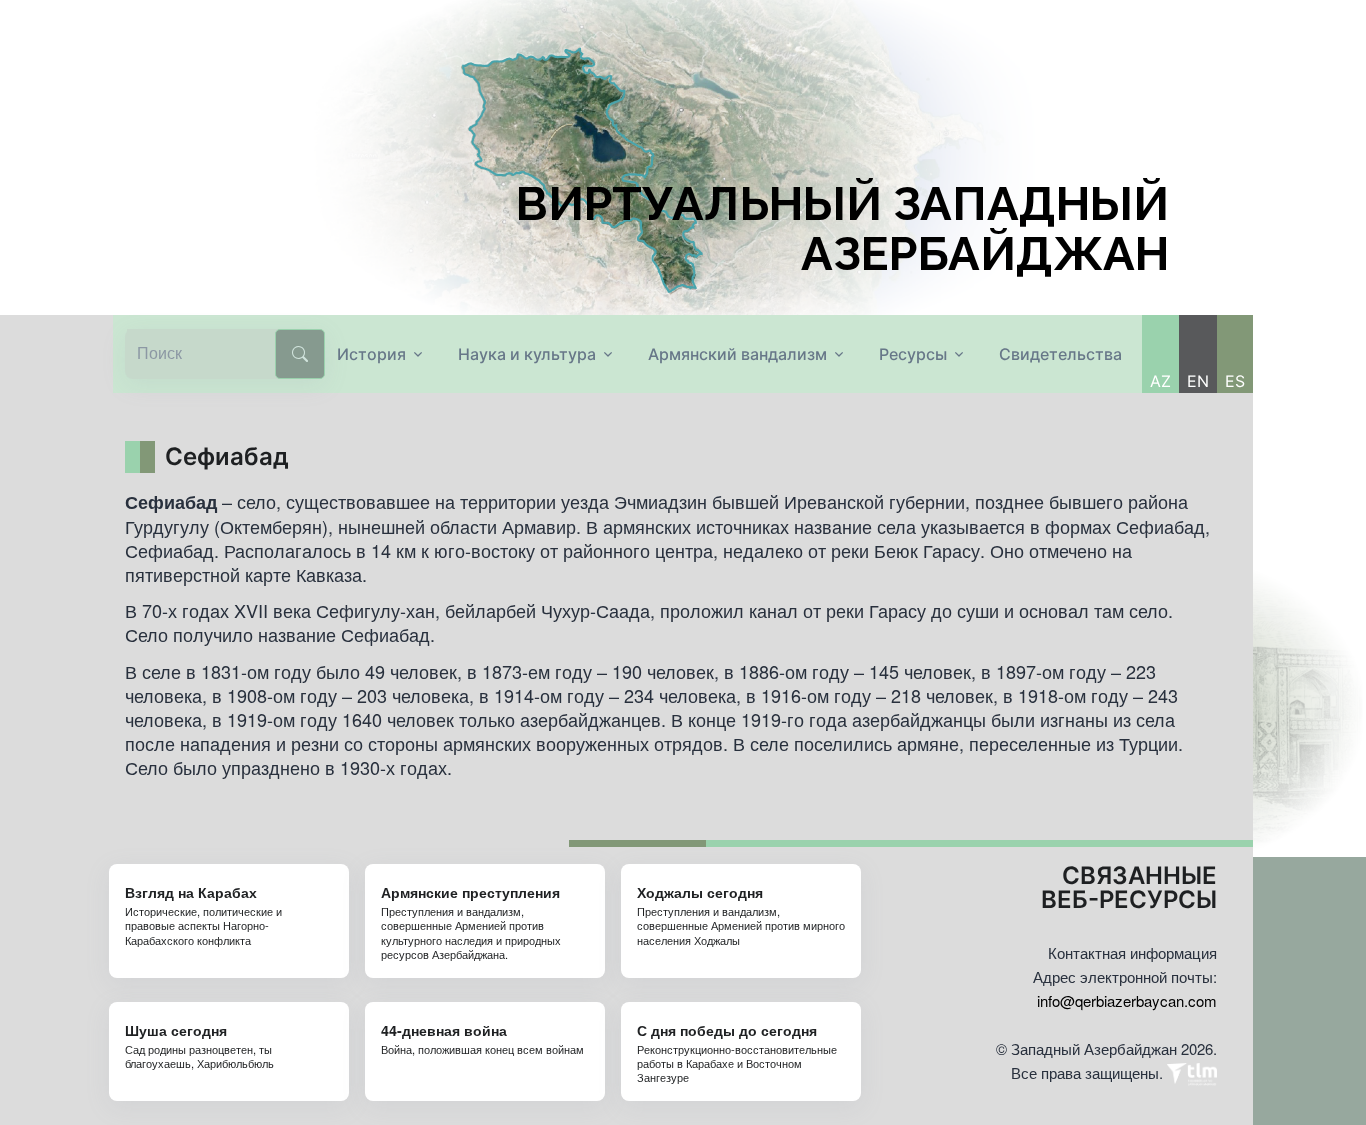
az (1160, 381)
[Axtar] (300, 354)
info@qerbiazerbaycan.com (1127, 1000)
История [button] (371, 354)
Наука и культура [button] (527, 354)
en (1198, 381)
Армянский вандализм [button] (737, 354)
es (1235, 381)
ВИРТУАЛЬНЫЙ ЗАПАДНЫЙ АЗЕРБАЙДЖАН (842, 229)
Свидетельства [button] (1060, 354)
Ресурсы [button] (913, 354)
